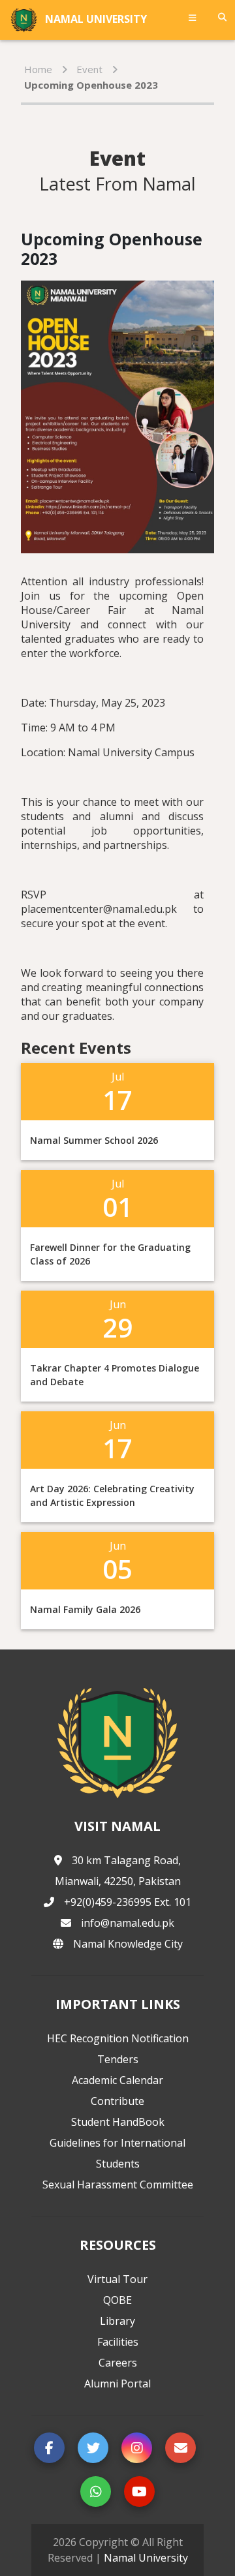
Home (38, 69)
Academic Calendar (117, 2080)
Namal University (146, 2558)
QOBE (117, 2300)
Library (117, 2321)
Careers (118, 2363)
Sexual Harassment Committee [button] (118, 2185)
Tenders (118, 2059)
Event (89, 69)
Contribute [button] (117, 2101)
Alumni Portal (117, 2384)
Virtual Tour (117, 2279)
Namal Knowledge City (128, 1944)
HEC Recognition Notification (118, 2038)
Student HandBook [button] (118, 2122)
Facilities (118, 2342)
